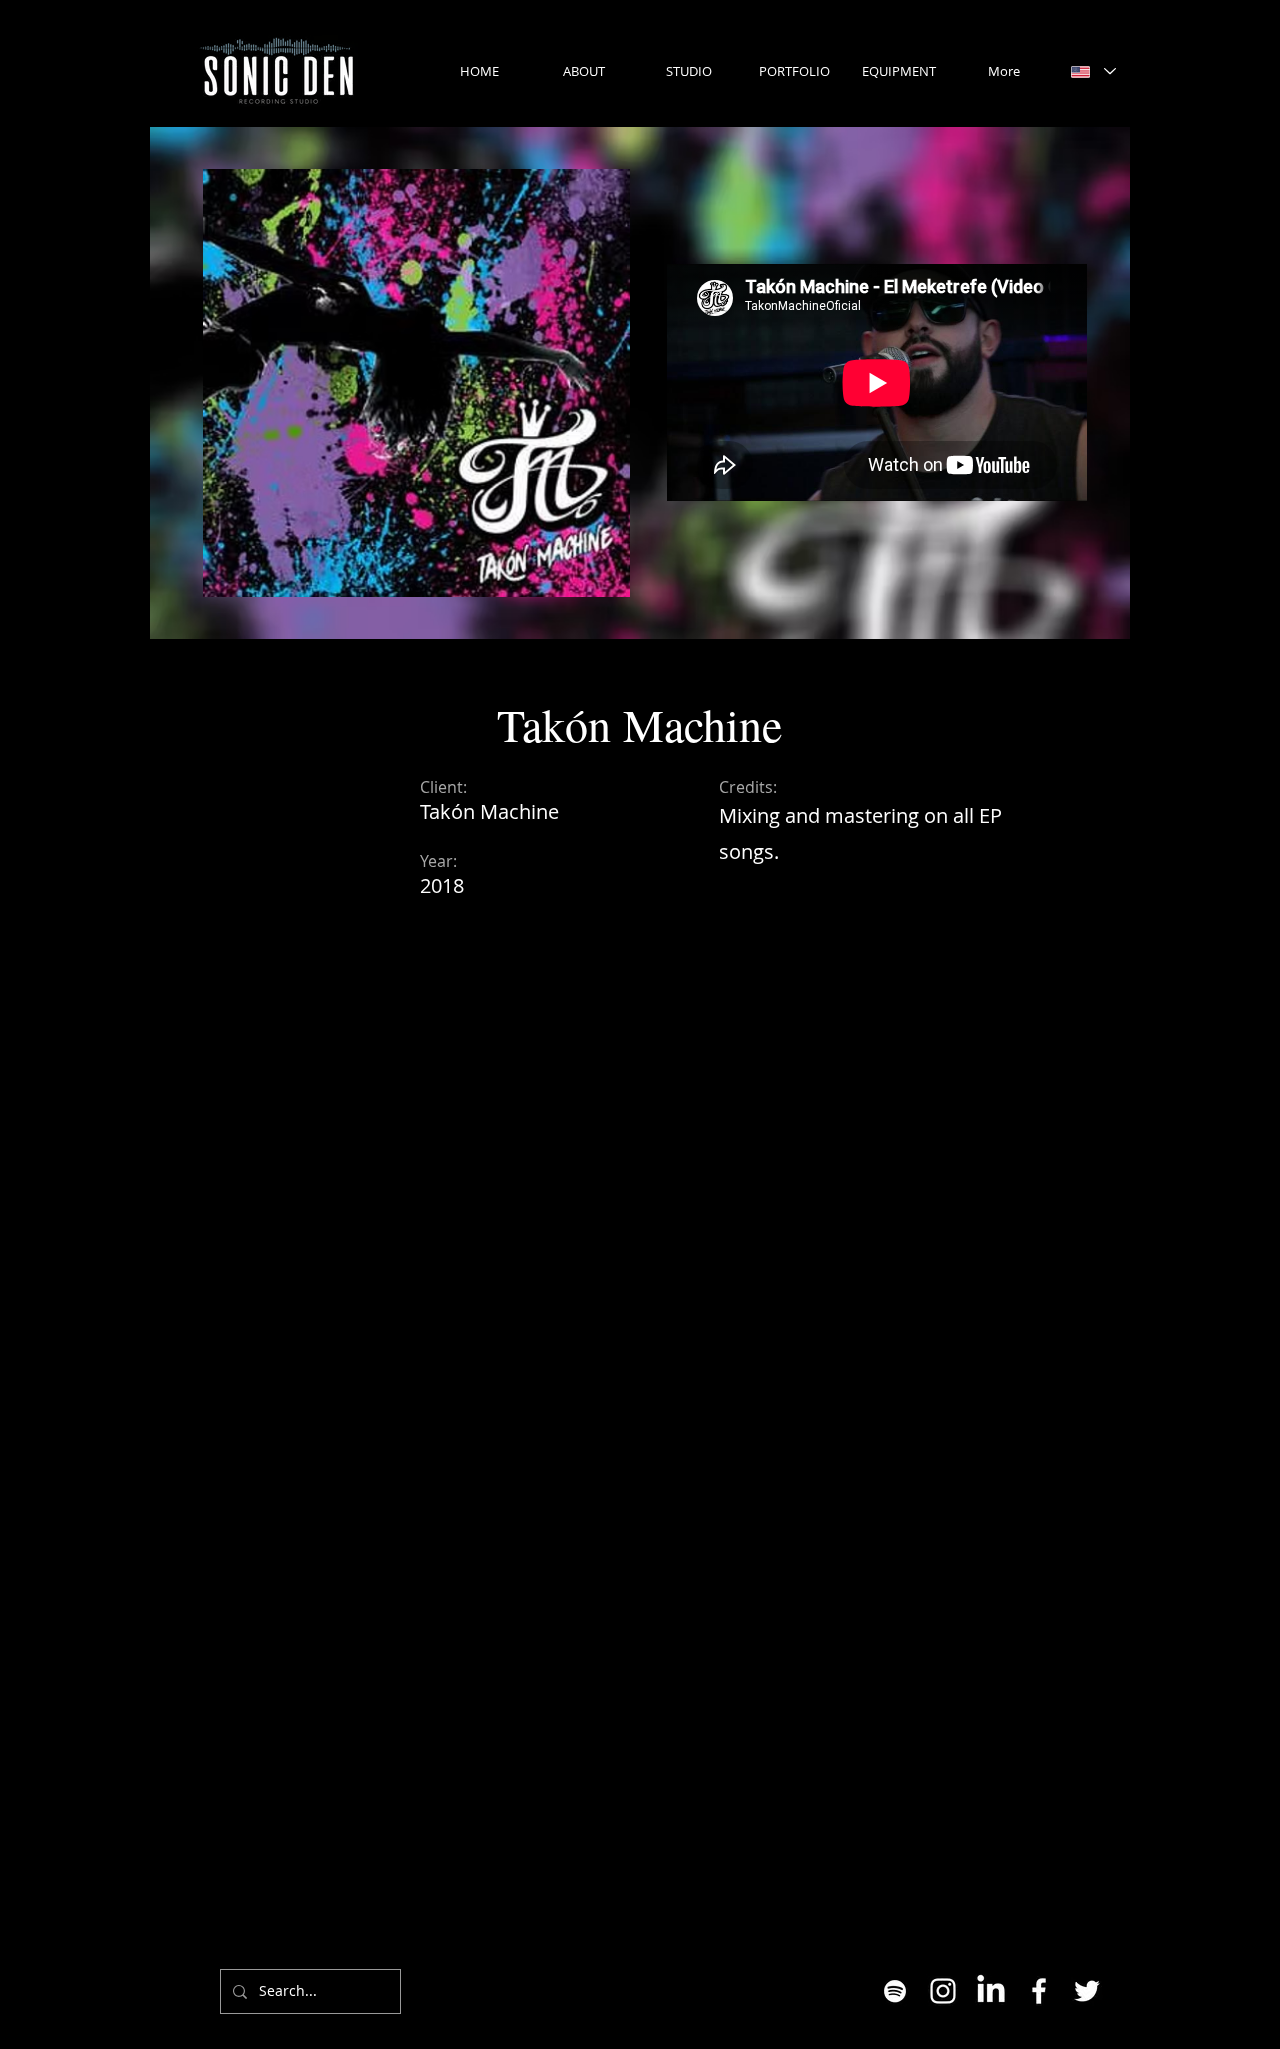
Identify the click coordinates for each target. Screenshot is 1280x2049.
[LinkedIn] (991, 1991)
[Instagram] (943, 1991)
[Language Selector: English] (1093, 71)
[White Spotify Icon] (895, 1991)
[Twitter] (1087, 1991)
